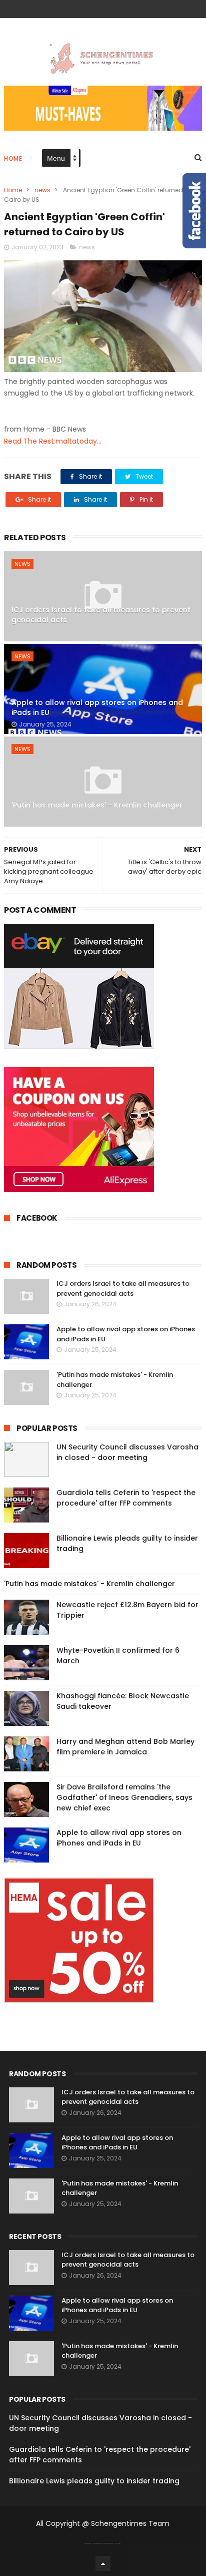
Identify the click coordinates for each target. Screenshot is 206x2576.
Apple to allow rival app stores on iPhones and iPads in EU (97, 707)
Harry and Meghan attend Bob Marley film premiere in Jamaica (125, 1747)
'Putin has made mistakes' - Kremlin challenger (97, 805)
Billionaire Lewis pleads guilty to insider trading (94, 2481)
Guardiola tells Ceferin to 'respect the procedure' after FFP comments (126, 1498)
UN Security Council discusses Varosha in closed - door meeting (127, 1452)
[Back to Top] (103, 2563)
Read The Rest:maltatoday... (53, 441)
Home (13, 158)
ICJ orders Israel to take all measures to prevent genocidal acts (101, 615)
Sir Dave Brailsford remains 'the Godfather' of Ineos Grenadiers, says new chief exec (124, 1797)
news (42, 190)
